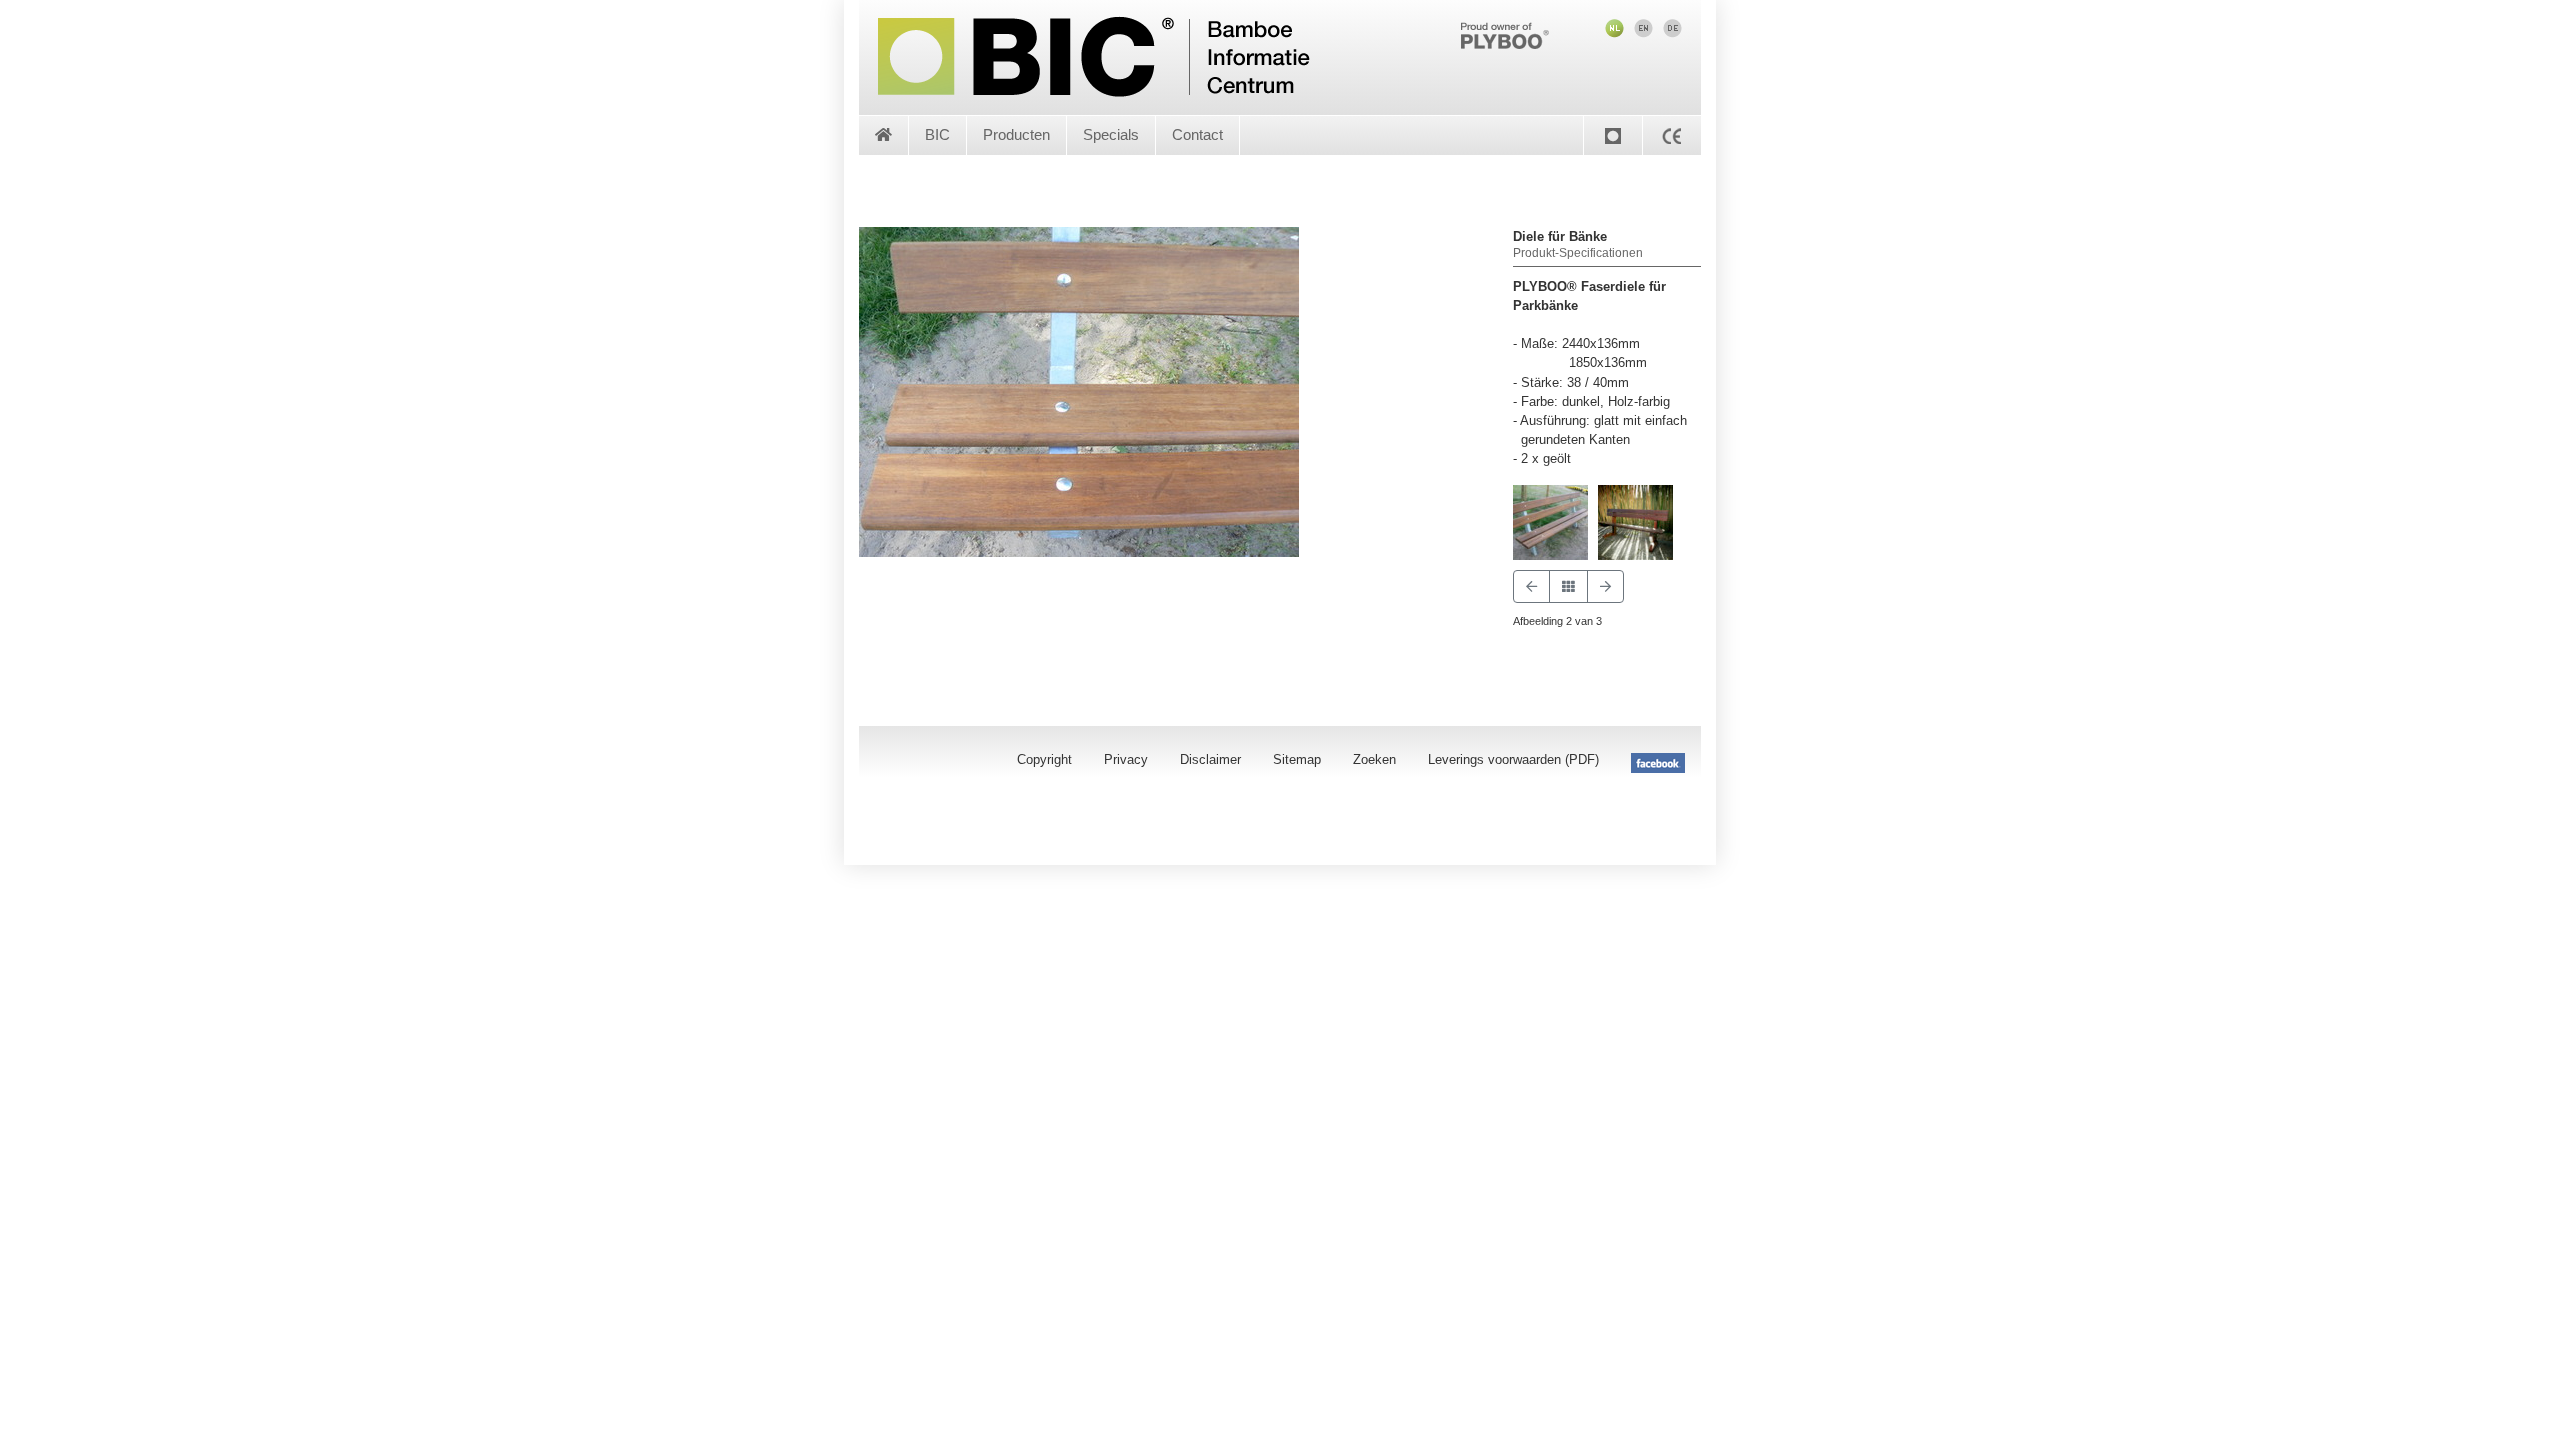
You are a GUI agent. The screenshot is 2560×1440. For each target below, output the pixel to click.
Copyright (1044, 759)
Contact (1197, 134)
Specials (1111, 134)
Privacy (1126, 759)
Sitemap (1297, 759)
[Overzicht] (1568, 586)
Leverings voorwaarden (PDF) (1513, 759)
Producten (1016, 134)
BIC (937, 134)
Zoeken (1374, 759)
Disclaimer (1210, 759)
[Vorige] (1531, 586)
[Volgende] (1605, 586)
